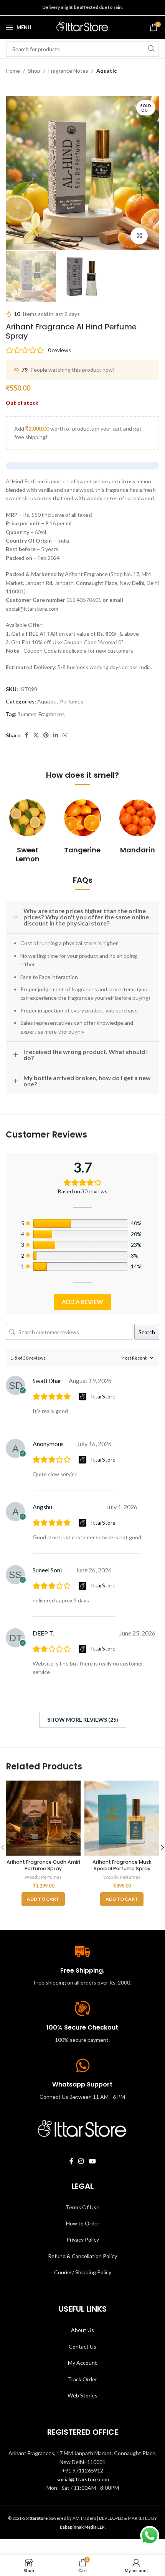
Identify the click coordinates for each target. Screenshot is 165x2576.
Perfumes (72, 701)
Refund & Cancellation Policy (82, 2256)
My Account (82, 2363)
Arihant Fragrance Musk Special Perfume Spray (122, 1865)
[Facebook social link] (26, 735)
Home (13, 71)
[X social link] (36, 735)
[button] (13, 173)
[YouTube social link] (92, 2161)
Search (147, 1332)
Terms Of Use (82, 2207)
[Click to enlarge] (139, 236)
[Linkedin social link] (56, 735)
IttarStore (103, 1396)
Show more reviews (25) (83, 1720)
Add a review (82, 1302)
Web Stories (82, 2395)
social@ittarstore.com (83, 2479)
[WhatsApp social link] (65, 735)
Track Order (82, 2379)
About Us (82, 2330)
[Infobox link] (27, 829)
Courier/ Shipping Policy (83, 2272)
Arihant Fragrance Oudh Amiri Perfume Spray (43, 1865)
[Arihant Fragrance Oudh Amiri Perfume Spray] (43, 1818)
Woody (32, 1877)
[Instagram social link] (81, 2161)
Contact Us (82, 2346)
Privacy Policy (83, 2239)
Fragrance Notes (68, 71)
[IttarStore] (83, 1397)
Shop (34, 71)
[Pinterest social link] (46, 735)
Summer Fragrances (41, 714)
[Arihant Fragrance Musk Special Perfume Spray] (122, 1818)
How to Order (83, 2223)
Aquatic (106, 71)
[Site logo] (82, 27)
